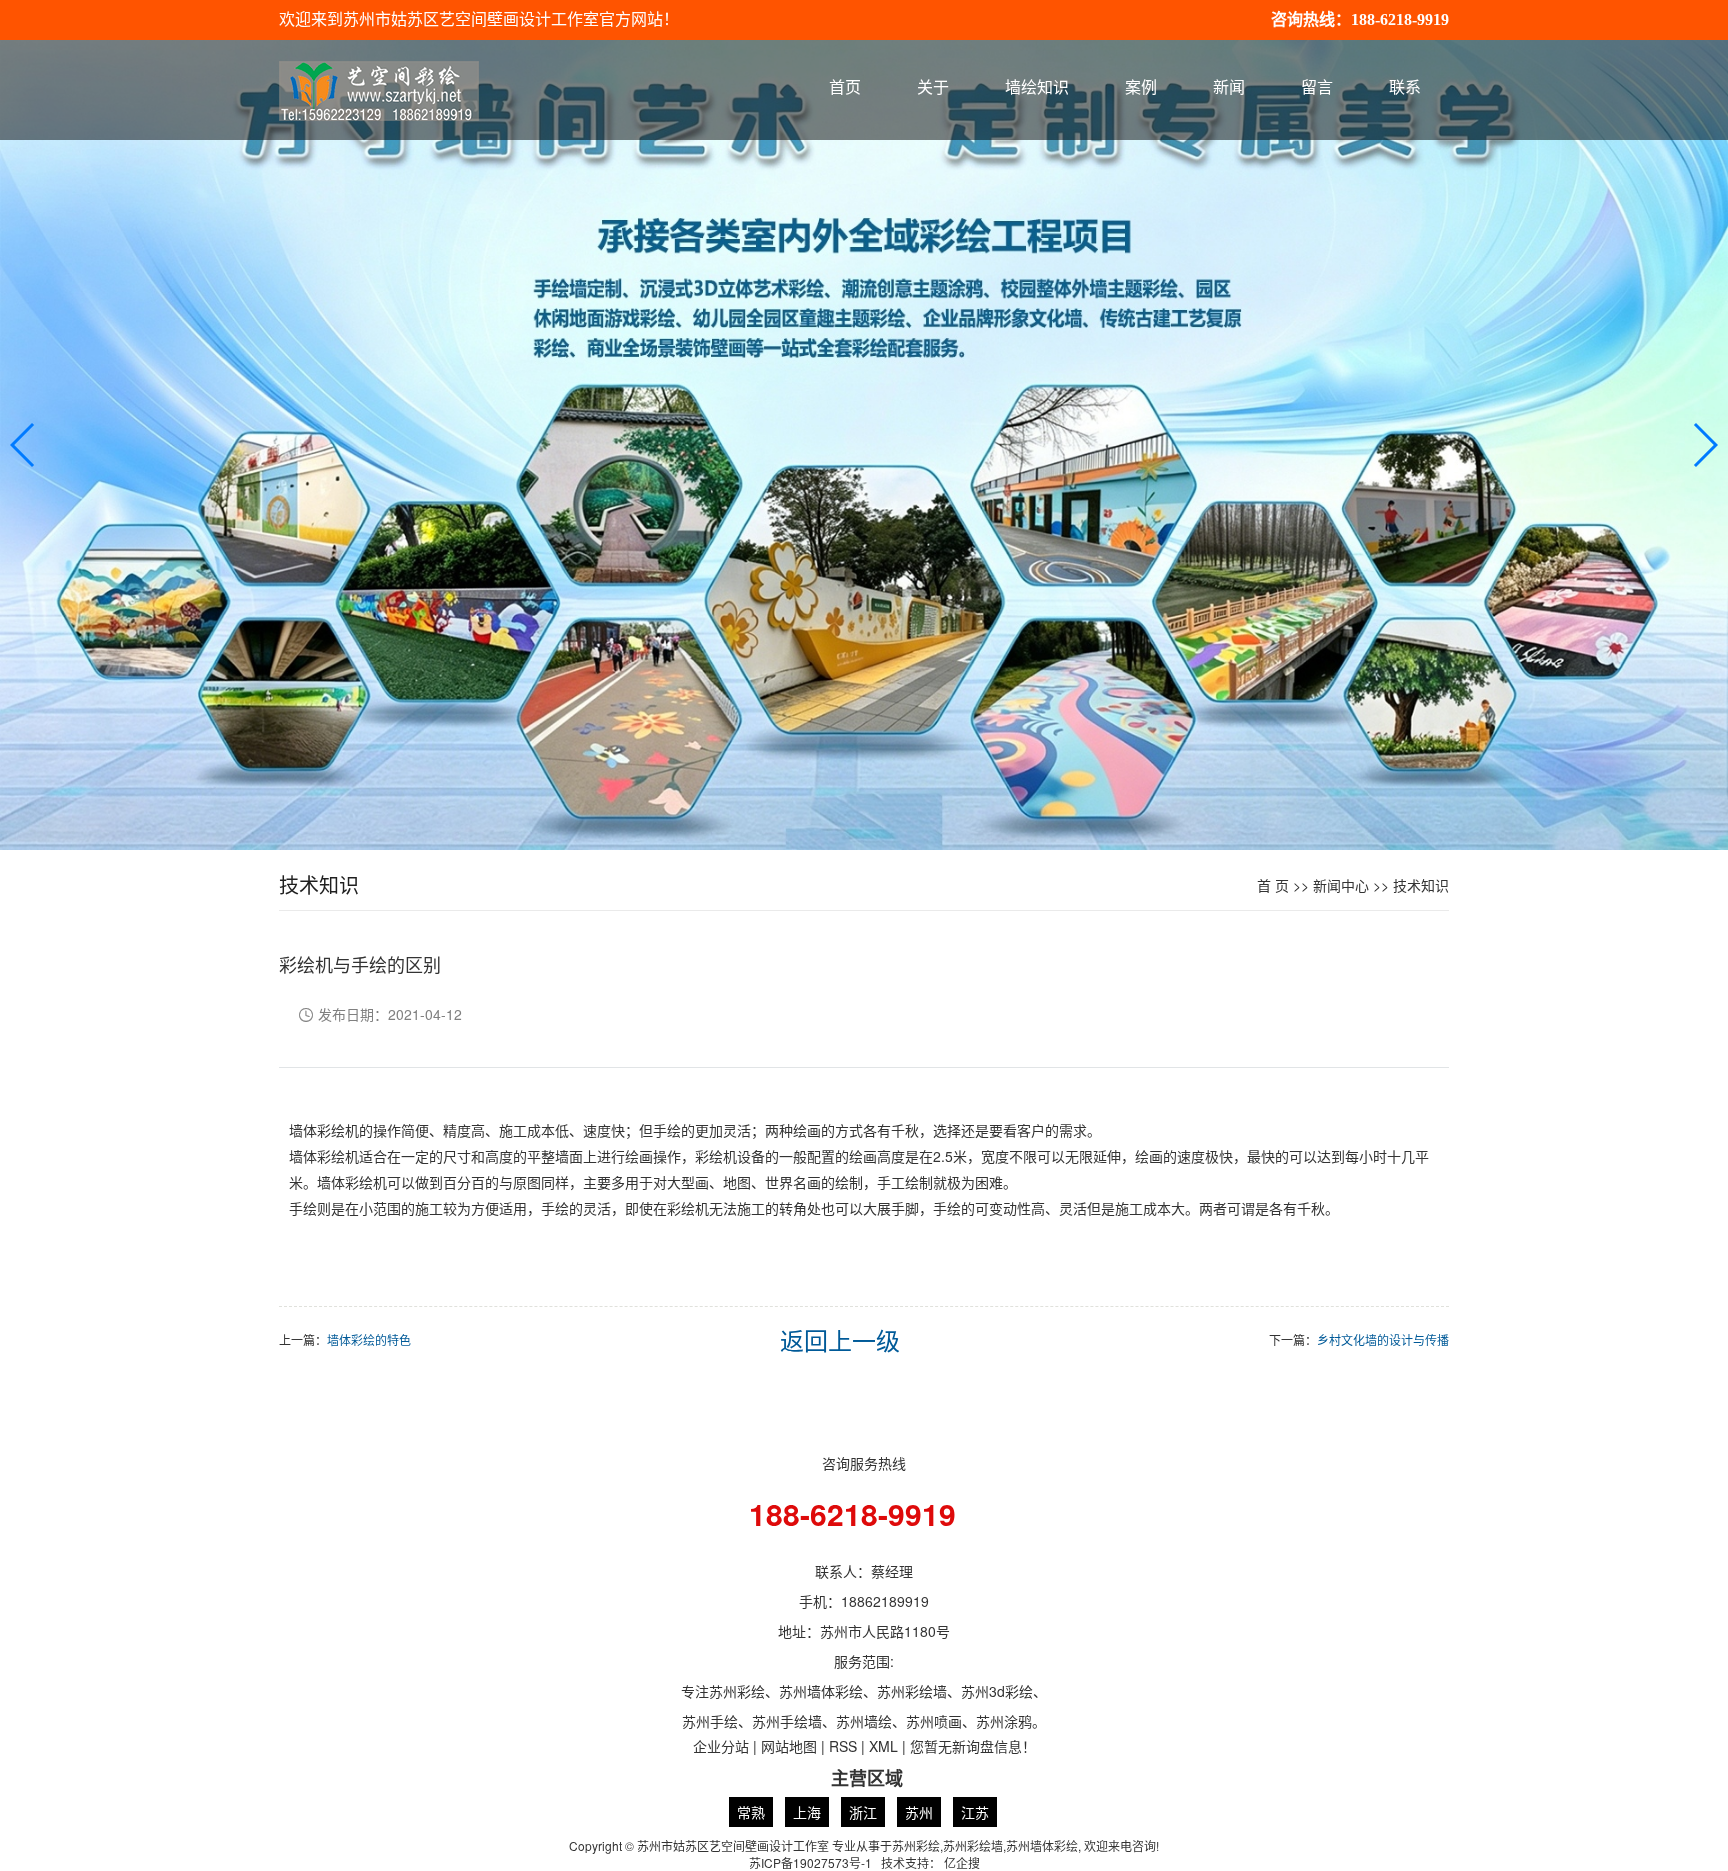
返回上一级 (840, 1340)
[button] (1704, 445)
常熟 (751, 1812)
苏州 (919, 1812)
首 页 (1273, 885)
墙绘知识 (1037, 87)
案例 (1141, 87)
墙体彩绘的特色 (369, 1339)
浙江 (863, 1812)
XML (883, 1746)
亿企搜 (962, 1862)
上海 (807, 1812)
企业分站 (721, 1746)
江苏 (975, 1812)
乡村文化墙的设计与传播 (1383, 1339)
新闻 (1229, 87)
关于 (933, 87)
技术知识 (1421, 885)
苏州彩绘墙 (973, 1845)
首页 (845, 87)
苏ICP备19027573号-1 (810, 1862)
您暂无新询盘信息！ (973, 1746)
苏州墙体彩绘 (1042, 1845)
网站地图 (789, 1746)
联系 (1405, 87)
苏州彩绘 (916, 1845)
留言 (1317, 87)
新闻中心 (1341, 885)
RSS (843, 1746)
